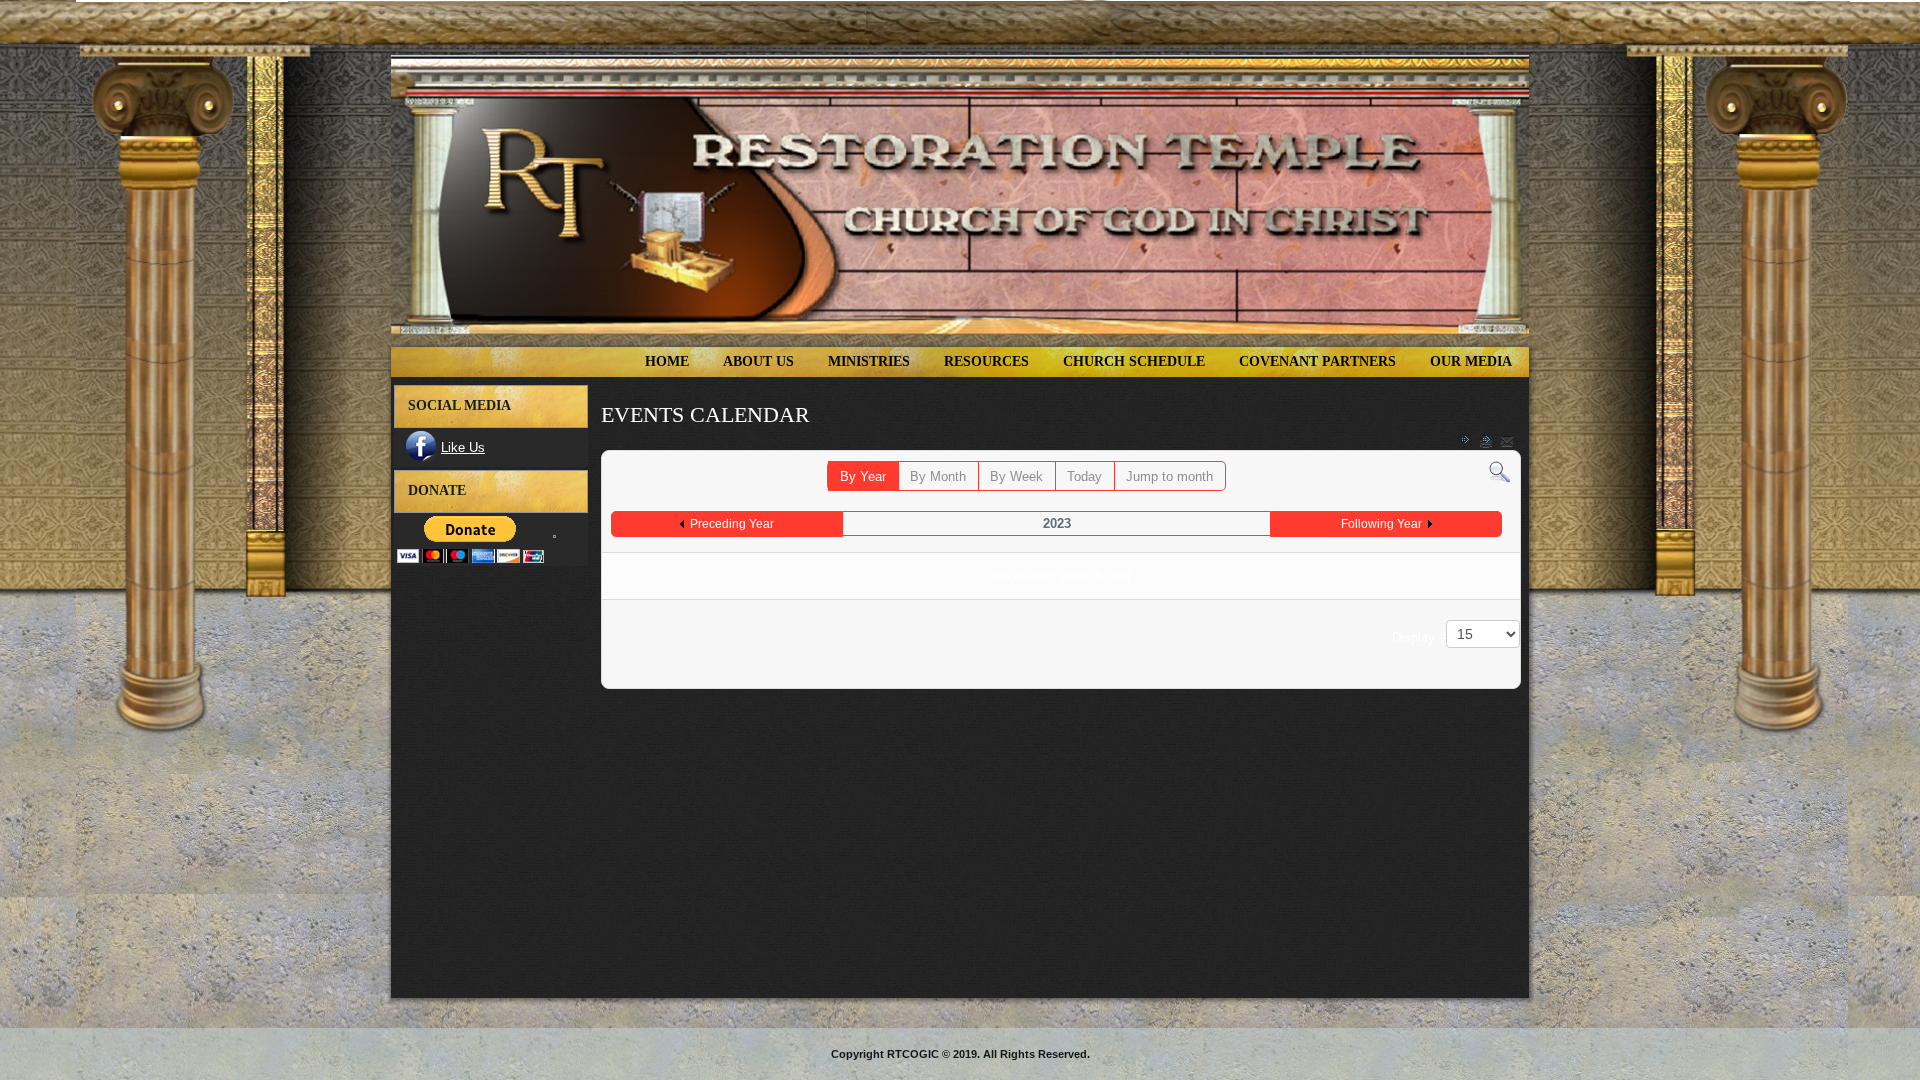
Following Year (1381, 524)
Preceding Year (732, 524)
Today (1084, 476)
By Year (863, 476)
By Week (1016, 476)
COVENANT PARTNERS (1317, 361)
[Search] (1499, 471)
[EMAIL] (1507, 440)
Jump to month (1169, 476)
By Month (938, 476)
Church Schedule (1134, 361)
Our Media (1471, 361)
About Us (758, 361)
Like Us (463, 447)
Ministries (869, 361)
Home (667, 361)
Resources (986, 361)
